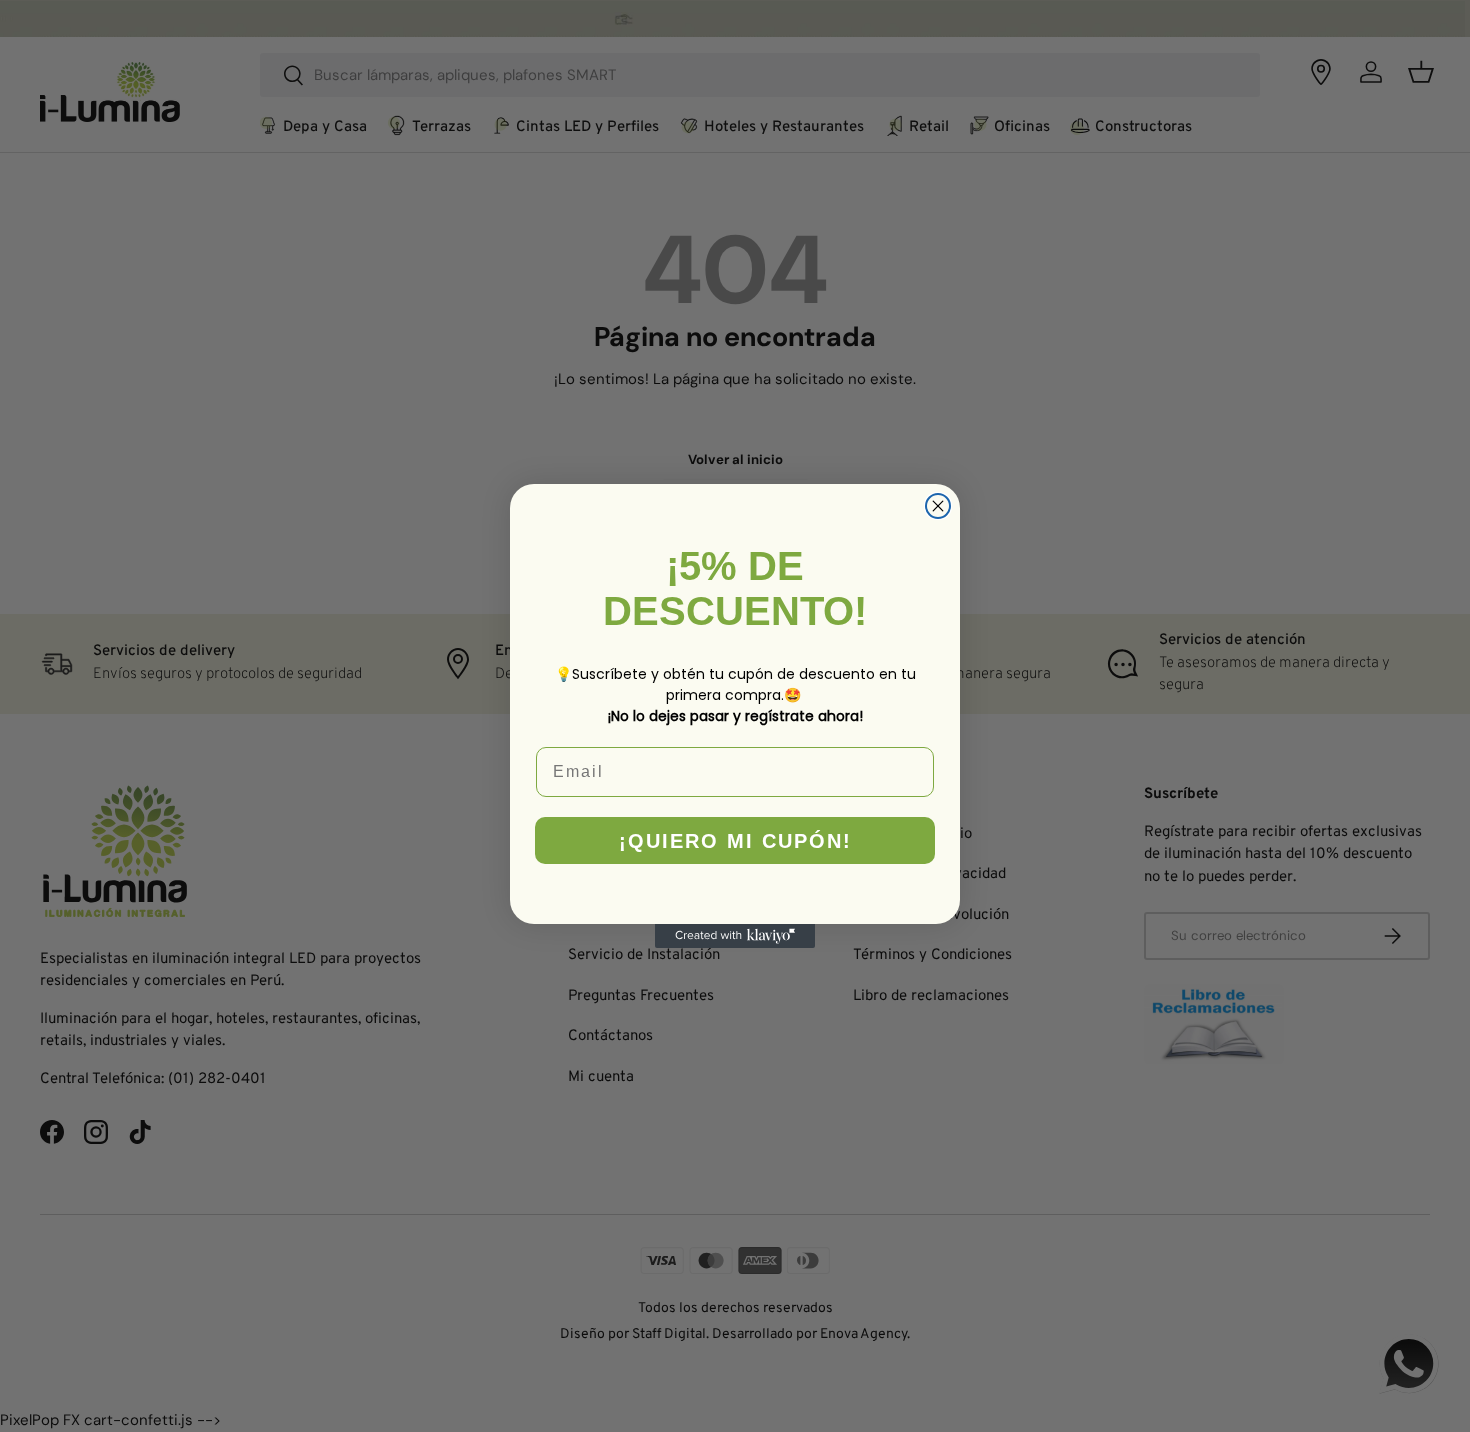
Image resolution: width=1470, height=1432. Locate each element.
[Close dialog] (938, 506)
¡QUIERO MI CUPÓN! (735, 841)
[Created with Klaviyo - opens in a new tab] (735, 936)
